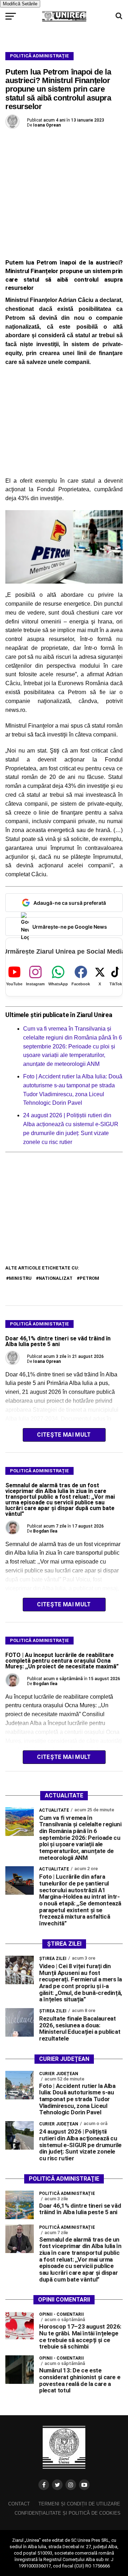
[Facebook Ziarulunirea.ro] (44, 2485)
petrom (89, 1278)
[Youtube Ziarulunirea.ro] (84, 2485)
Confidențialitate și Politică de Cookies (68, 2513)
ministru (20, 1278)
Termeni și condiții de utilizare (79, 2504)
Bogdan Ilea (45, 1531)
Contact (19, 2504)
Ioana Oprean (47, 125)
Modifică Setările (20, 4)
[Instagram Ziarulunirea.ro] (71, 2485)
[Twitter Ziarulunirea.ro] (57, 2485)
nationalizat (56, 1278)
